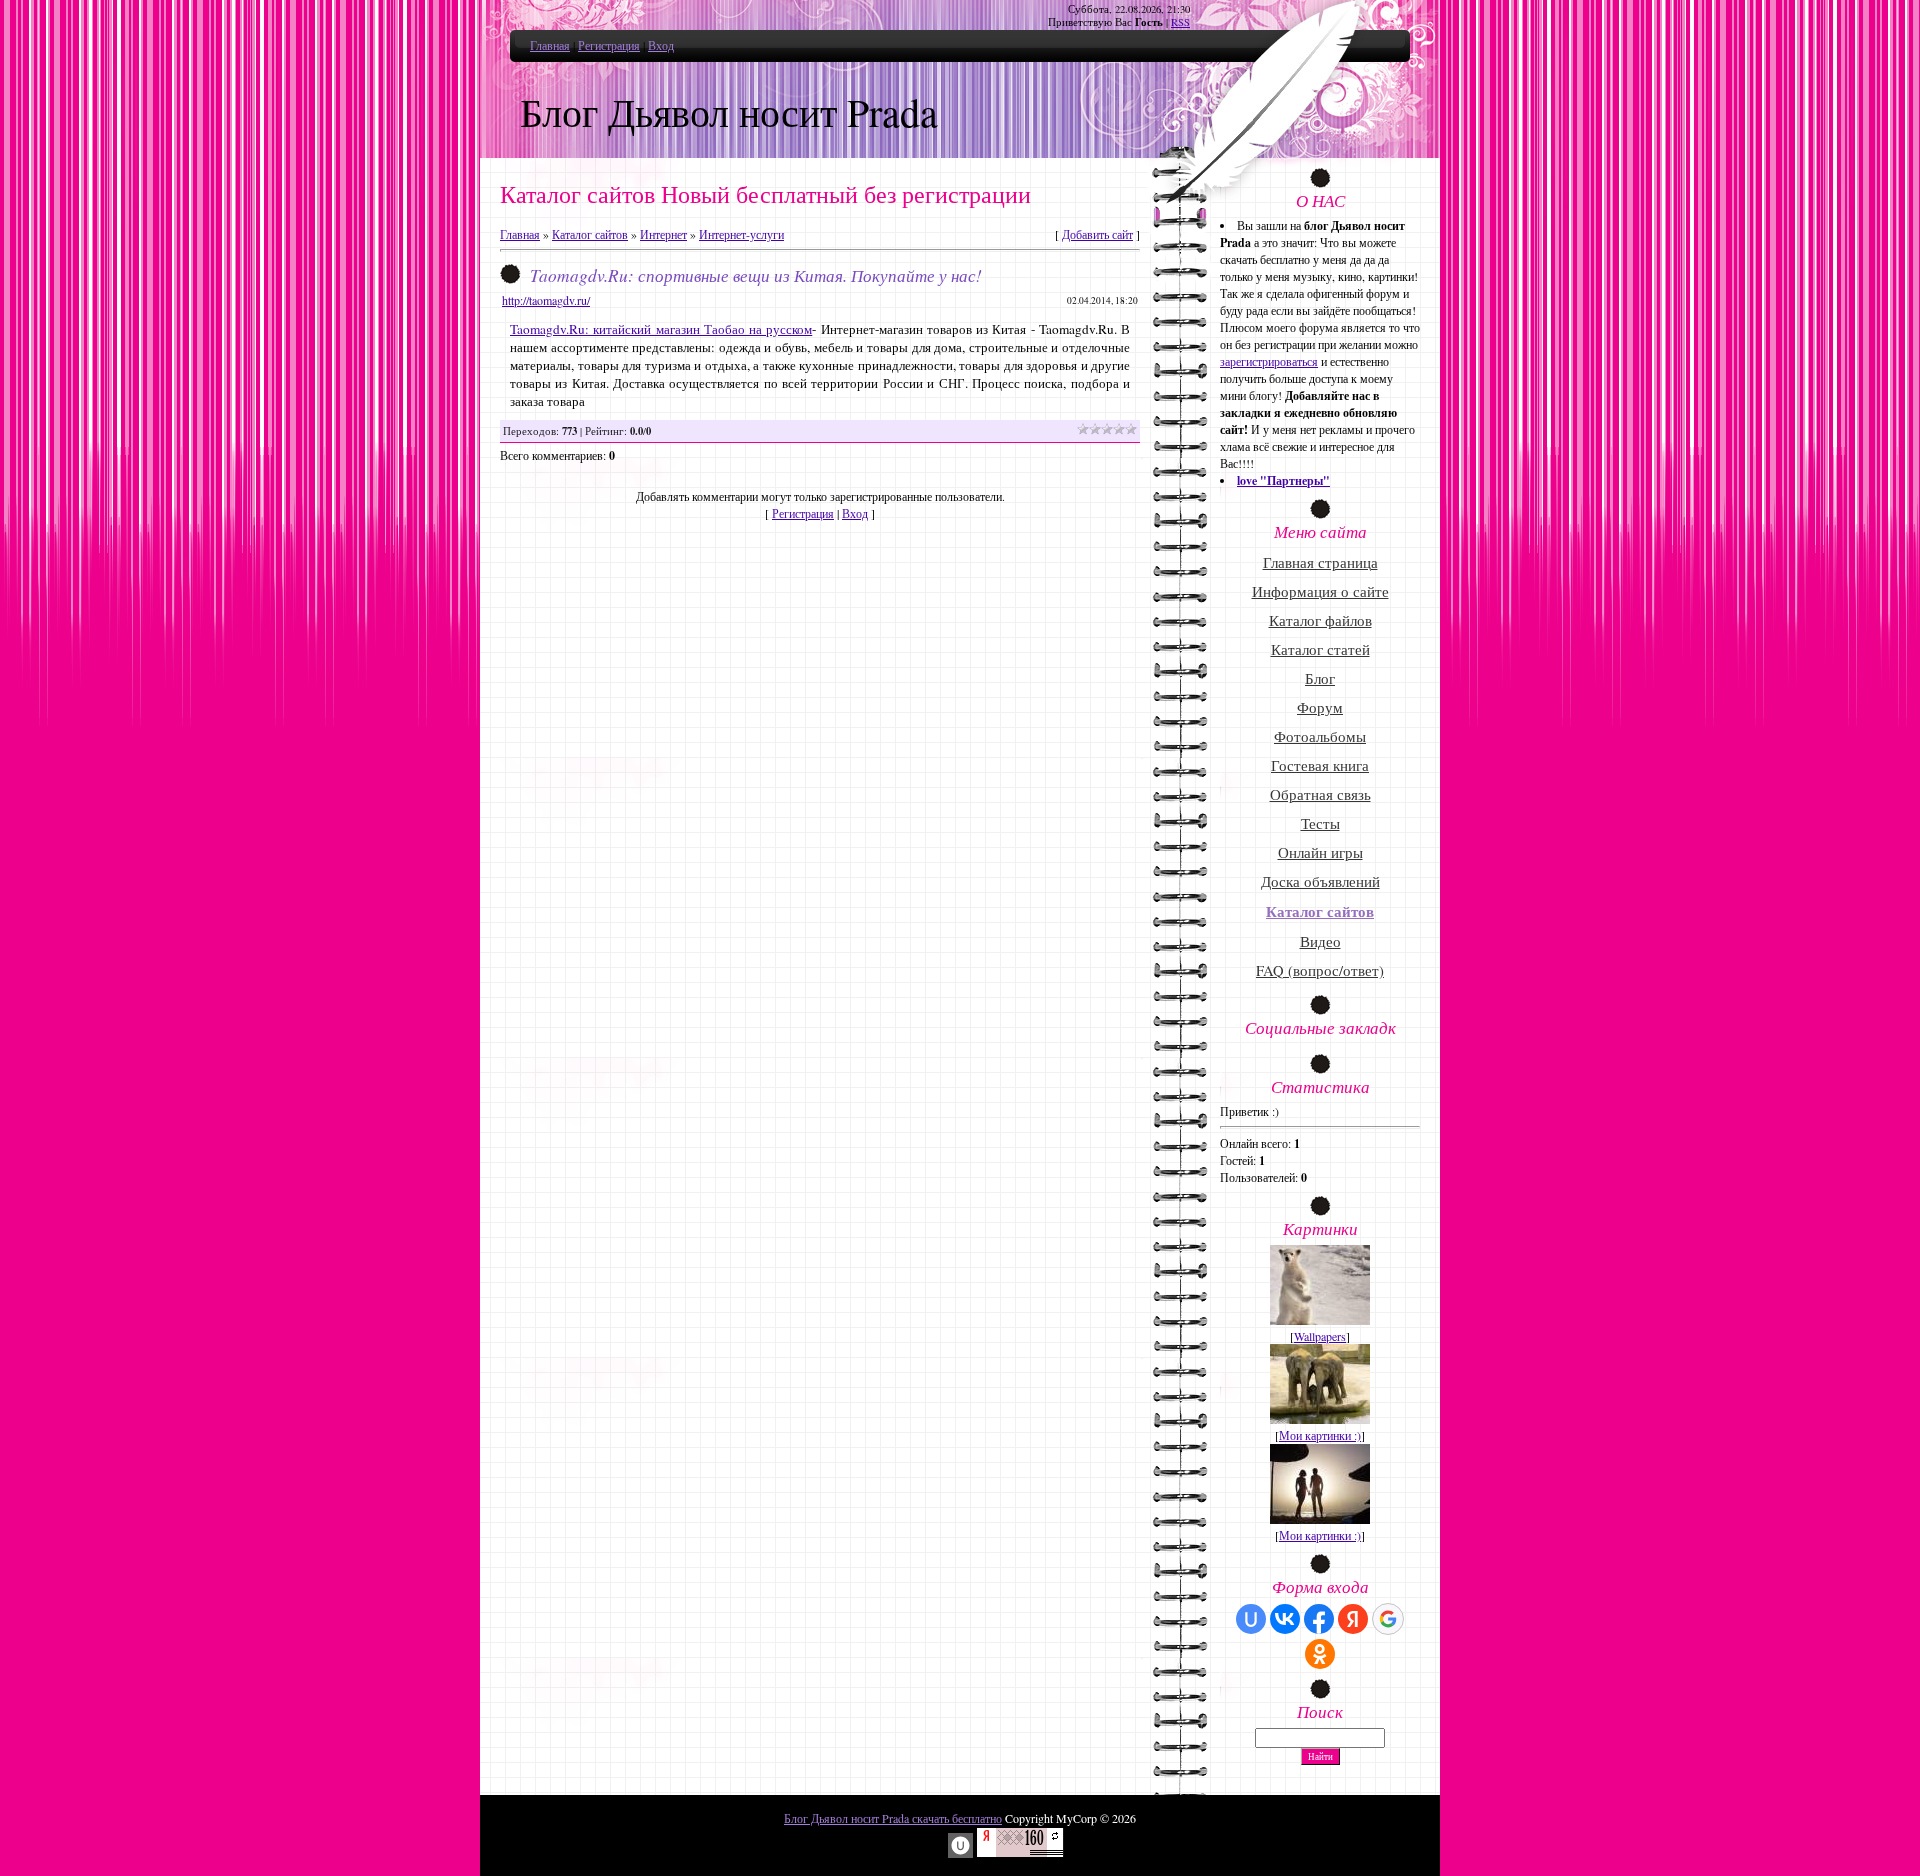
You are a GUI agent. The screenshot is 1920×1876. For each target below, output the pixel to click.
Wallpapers (1320, 1336)
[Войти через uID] (1251, 1619)
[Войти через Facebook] (1319, 1619)
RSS (1180, 22)
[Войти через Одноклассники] (1320, 1654)
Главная (550, 45)
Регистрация (609, 45)
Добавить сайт (1097, 234)
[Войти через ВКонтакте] (1285, 1619)
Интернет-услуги (741, 234)
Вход (661, 45)
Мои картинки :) (1320, 1435)
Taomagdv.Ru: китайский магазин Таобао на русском (661, 329)
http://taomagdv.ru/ (546, 300)
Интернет (663, 234)
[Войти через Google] (1388, 1619)
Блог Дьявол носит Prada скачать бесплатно (893, 1818)
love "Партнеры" (1283, 480)
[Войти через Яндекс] (1353, 1619)
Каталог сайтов (590, 234)
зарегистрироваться (1269, 361)
